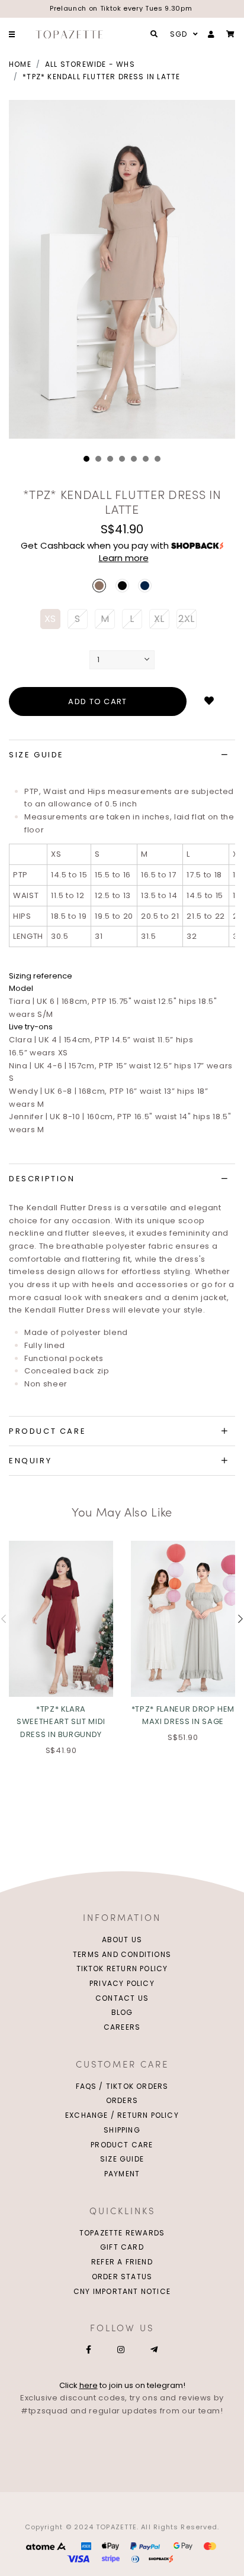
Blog (122, 2012)
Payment (122, 2174)
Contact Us (122, 1998)
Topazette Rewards (122, 2233)
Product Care (122, 2145)
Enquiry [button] (30, 1461)
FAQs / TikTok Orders (122, 2086)
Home (20, 64)
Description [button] (42, 1179)
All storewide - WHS (90, 64)
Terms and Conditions (122, 1954)
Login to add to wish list (209, 701)
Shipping (122, 2130)
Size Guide (122, 2159)
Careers (122, 2027)
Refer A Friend (122, 2262)
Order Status (122, 2277)
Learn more (124, 558)
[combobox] (182, 34)
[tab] (122, 755)
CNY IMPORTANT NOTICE (122, 2291)
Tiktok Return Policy (122, 1969)
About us (122, 1940)
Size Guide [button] (36, 755)
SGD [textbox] (179, 34)
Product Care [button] (47, 1431)
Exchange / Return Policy (122, 2115)
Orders (122, 2100)
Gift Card (122, 2247)
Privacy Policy (122, 1983)
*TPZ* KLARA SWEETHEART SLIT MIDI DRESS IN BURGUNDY (61, 1722)
